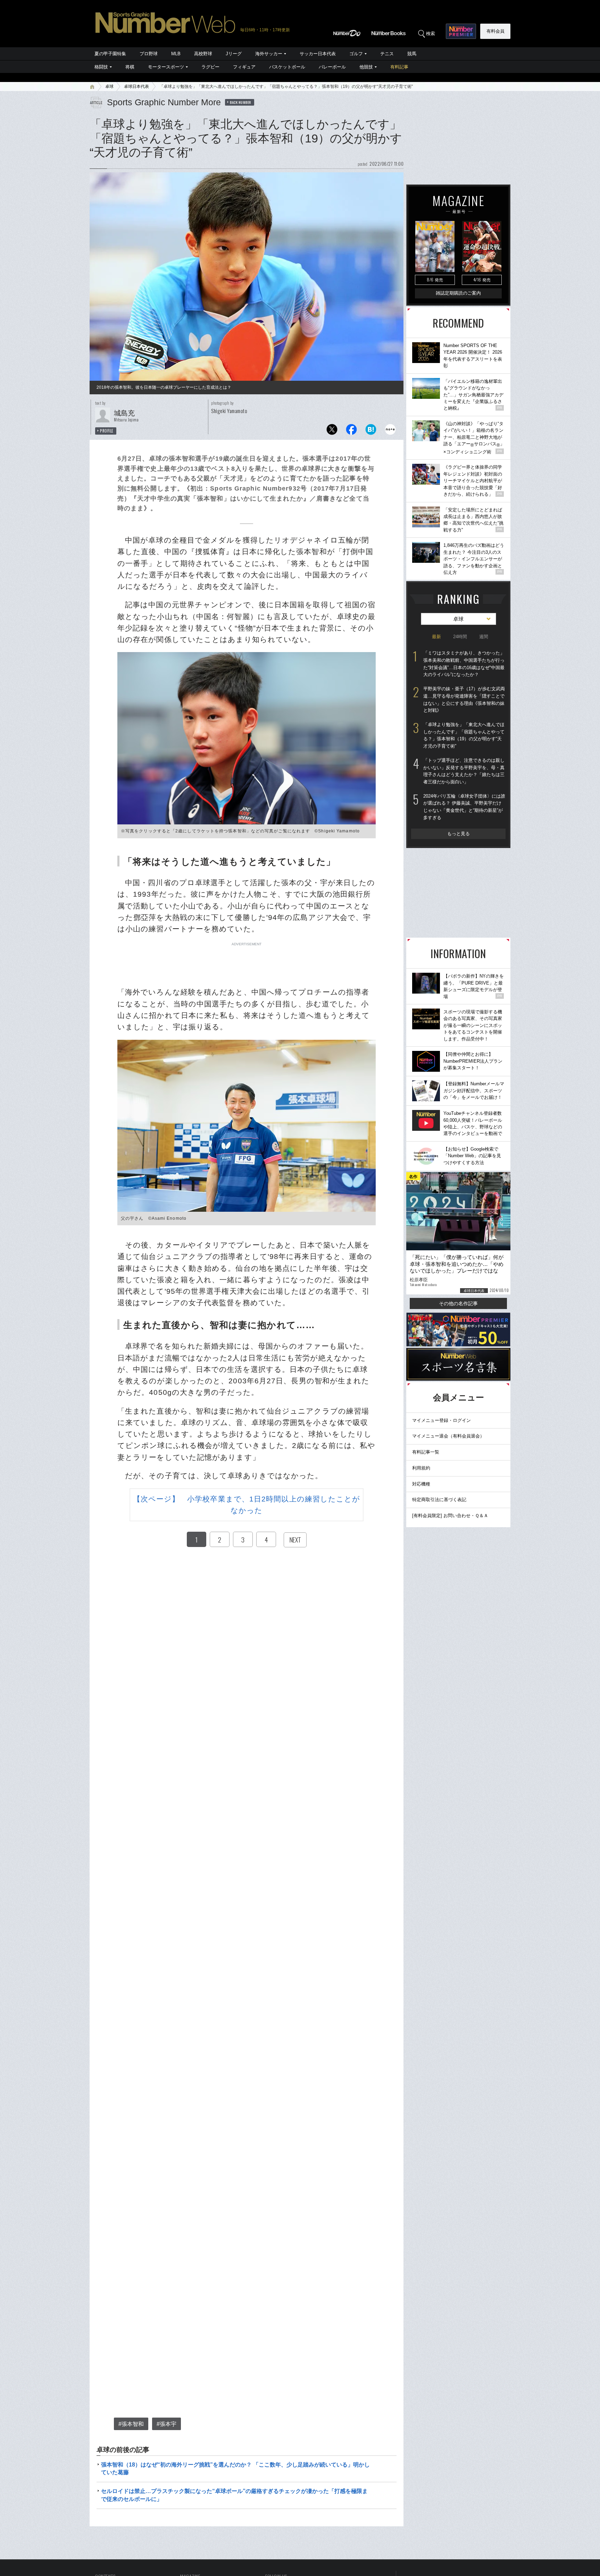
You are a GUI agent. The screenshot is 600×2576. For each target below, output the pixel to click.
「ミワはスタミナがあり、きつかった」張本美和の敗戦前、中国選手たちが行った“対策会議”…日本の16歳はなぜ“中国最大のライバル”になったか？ (464, 664)
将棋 (130, 67)
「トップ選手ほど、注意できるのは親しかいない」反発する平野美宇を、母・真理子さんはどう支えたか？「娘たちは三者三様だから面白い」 (464, 771)
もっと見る (459, 834)
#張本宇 (166, 2424)
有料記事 (399, 67)
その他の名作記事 (458, 1303)
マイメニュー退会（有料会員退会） (448, 1436)
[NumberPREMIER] (461, 31)
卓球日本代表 (136, 87)
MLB (176, 54)
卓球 (109, 87)
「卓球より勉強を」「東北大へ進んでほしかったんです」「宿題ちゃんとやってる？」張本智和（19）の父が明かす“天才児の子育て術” (464, 735)
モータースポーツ (166, 67)
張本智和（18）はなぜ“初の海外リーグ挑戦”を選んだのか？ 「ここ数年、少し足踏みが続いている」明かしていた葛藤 (235, 2468)
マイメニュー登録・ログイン (441, 1420)
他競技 (366, 67)
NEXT (295, 1540)
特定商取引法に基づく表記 (439, 1500)
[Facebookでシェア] (351, 431)
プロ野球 (149, 54)
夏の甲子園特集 (110, 54)
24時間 (460, 637)
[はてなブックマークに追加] (371, 431)
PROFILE (107, 431)
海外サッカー (269, 54)
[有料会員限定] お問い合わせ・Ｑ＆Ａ (450, 1516)
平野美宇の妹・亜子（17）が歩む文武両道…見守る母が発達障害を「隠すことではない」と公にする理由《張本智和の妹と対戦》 (464, 699)
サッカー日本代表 (318, 54)
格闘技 (101, 67)
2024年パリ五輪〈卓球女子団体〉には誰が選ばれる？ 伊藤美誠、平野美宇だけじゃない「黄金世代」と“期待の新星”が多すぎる (464, 807)
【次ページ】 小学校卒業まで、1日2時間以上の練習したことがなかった (247, 1505)
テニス (387, 54)
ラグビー (210, 67)
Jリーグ (234, 54)
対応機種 (421, 1484)
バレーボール (332, 67)
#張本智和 (131, 2424)
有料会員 (495, 31)
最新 (436, 637)
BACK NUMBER (241, 102)
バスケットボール (287, 67)
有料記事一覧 (426, 1452)
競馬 (412, 54)
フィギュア (244, 67)
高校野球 (203, 54)
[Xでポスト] (332, 431)
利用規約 (421, 1468)
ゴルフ (356, 54)
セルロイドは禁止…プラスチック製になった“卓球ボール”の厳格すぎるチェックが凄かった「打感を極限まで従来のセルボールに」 (234, 2495)
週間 (484, 637)
